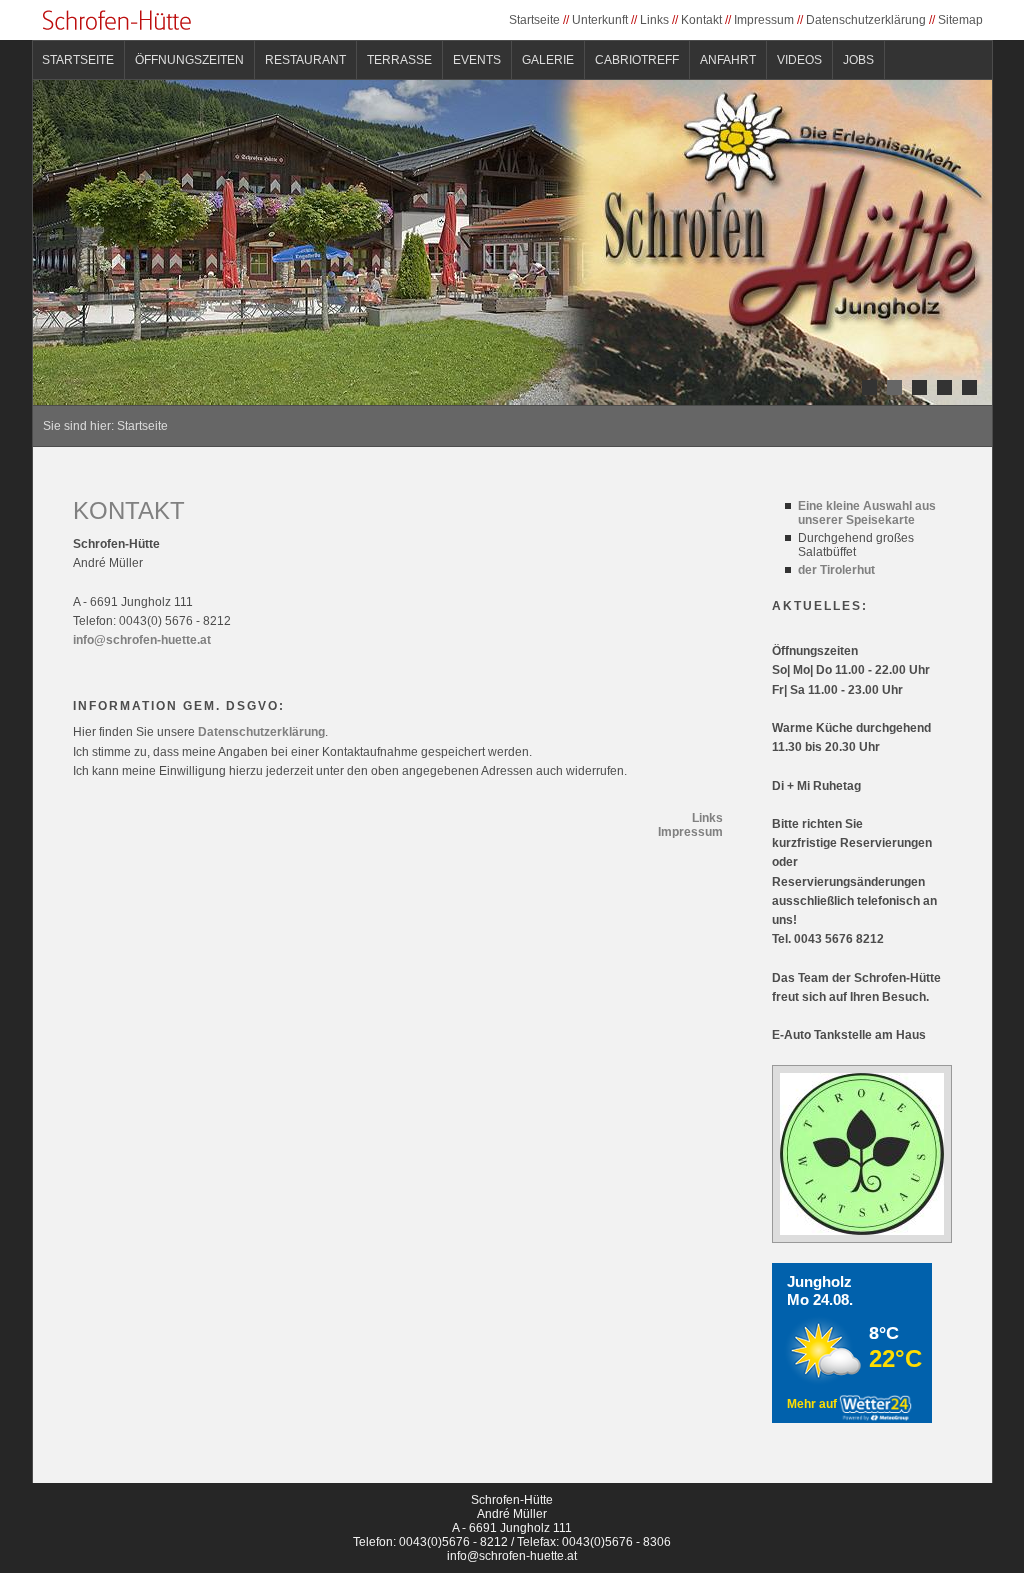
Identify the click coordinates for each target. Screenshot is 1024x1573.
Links (654, 20)
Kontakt (701, 20)
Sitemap (960, 20)
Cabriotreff (637, 60)
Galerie (548, 60)
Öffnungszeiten (189, 60)
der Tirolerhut (836, 570)
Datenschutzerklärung (866, 20)
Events (477, 60)
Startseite (534, 20)
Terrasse (399, 60)
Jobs (858, 60)
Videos (799, 60)
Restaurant (305, 60)
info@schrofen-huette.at (142, 640)
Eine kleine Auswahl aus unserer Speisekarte (867, 513)
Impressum (764, 20)
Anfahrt (728, 60)
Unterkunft (600, 20)
